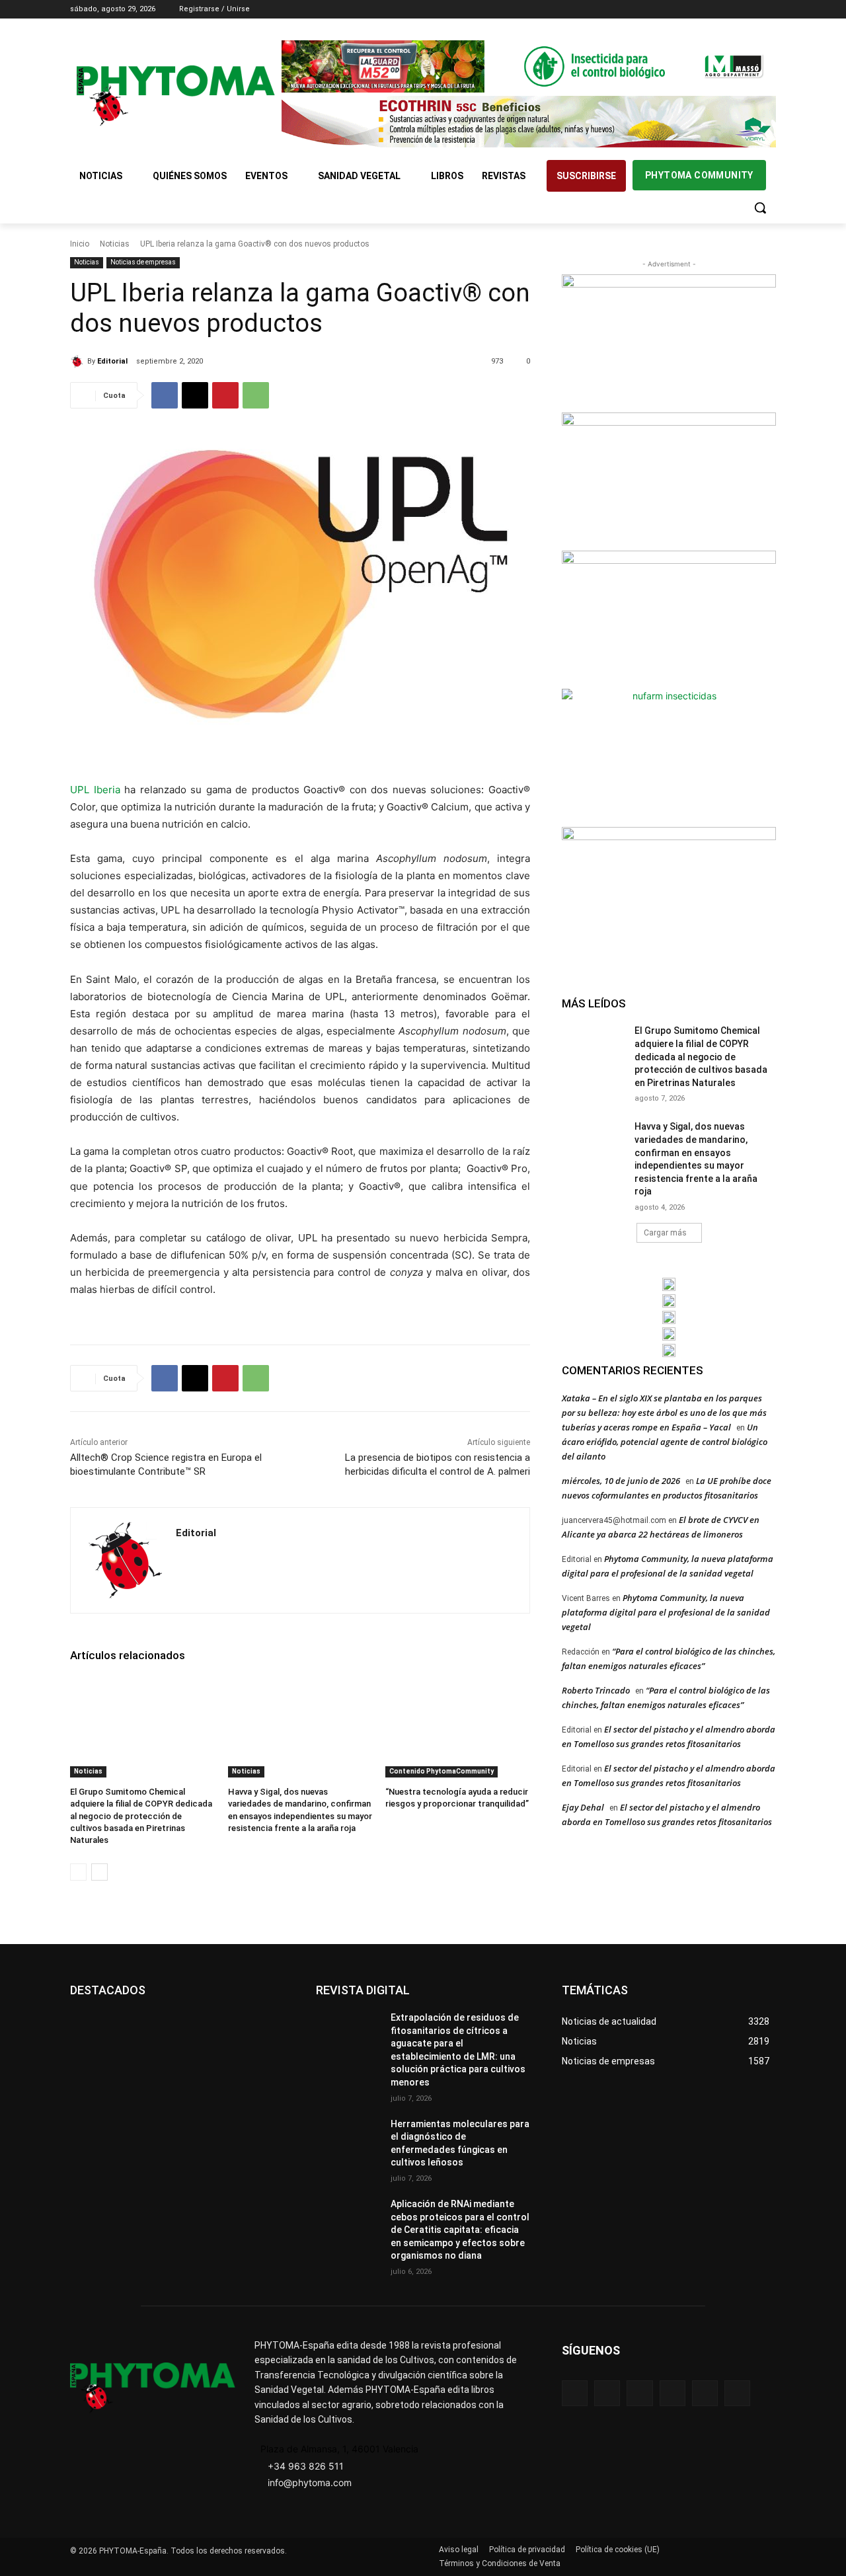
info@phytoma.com (310, 2482)
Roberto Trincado (596, 1690)
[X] (750, 10)
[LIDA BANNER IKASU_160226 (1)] (669, 894)
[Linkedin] (732, 10)
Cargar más (665, 1233)
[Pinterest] (225, 395)
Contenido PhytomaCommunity (442, 1771)
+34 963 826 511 (306, 2466)
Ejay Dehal (583, 1807)
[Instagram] (713, 10)
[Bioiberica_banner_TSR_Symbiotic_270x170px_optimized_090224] (669, 480)
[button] (760, 208)
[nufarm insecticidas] (669, 756)
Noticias (115, 244)
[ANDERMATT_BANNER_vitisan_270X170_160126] (669, 1284)
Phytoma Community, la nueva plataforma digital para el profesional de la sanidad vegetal (666, 1612)
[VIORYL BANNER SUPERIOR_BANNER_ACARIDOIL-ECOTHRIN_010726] (529, 122)
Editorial (112, 361)
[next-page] (99, 1872)
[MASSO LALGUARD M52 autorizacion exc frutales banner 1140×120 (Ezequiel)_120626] (529, 66)
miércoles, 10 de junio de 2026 (621, 1481)
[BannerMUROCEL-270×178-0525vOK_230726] (669, 1334)
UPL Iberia (95, 790)
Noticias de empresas (143, 262)
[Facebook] (695, 10)
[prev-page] (78, 1872)
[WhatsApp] (256, 395)
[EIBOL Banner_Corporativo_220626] (669, 1317)
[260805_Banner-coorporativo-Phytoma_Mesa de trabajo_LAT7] (669, 1301)
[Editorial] (79, 362)
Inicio (80, 244)
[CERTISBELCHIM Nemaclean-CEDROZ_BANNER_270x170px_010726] (669, 342)
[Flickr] (607, 2393)
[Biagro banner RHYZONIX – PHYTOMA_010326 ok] (669, 1350)
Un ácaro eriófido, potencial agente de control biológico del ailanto (665, 1442)
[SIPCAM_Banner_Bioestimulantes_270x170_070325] (669, 618)
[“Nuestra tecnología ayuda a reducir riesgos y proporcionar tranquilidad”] (458, 1727)
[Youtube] (768, 10)
